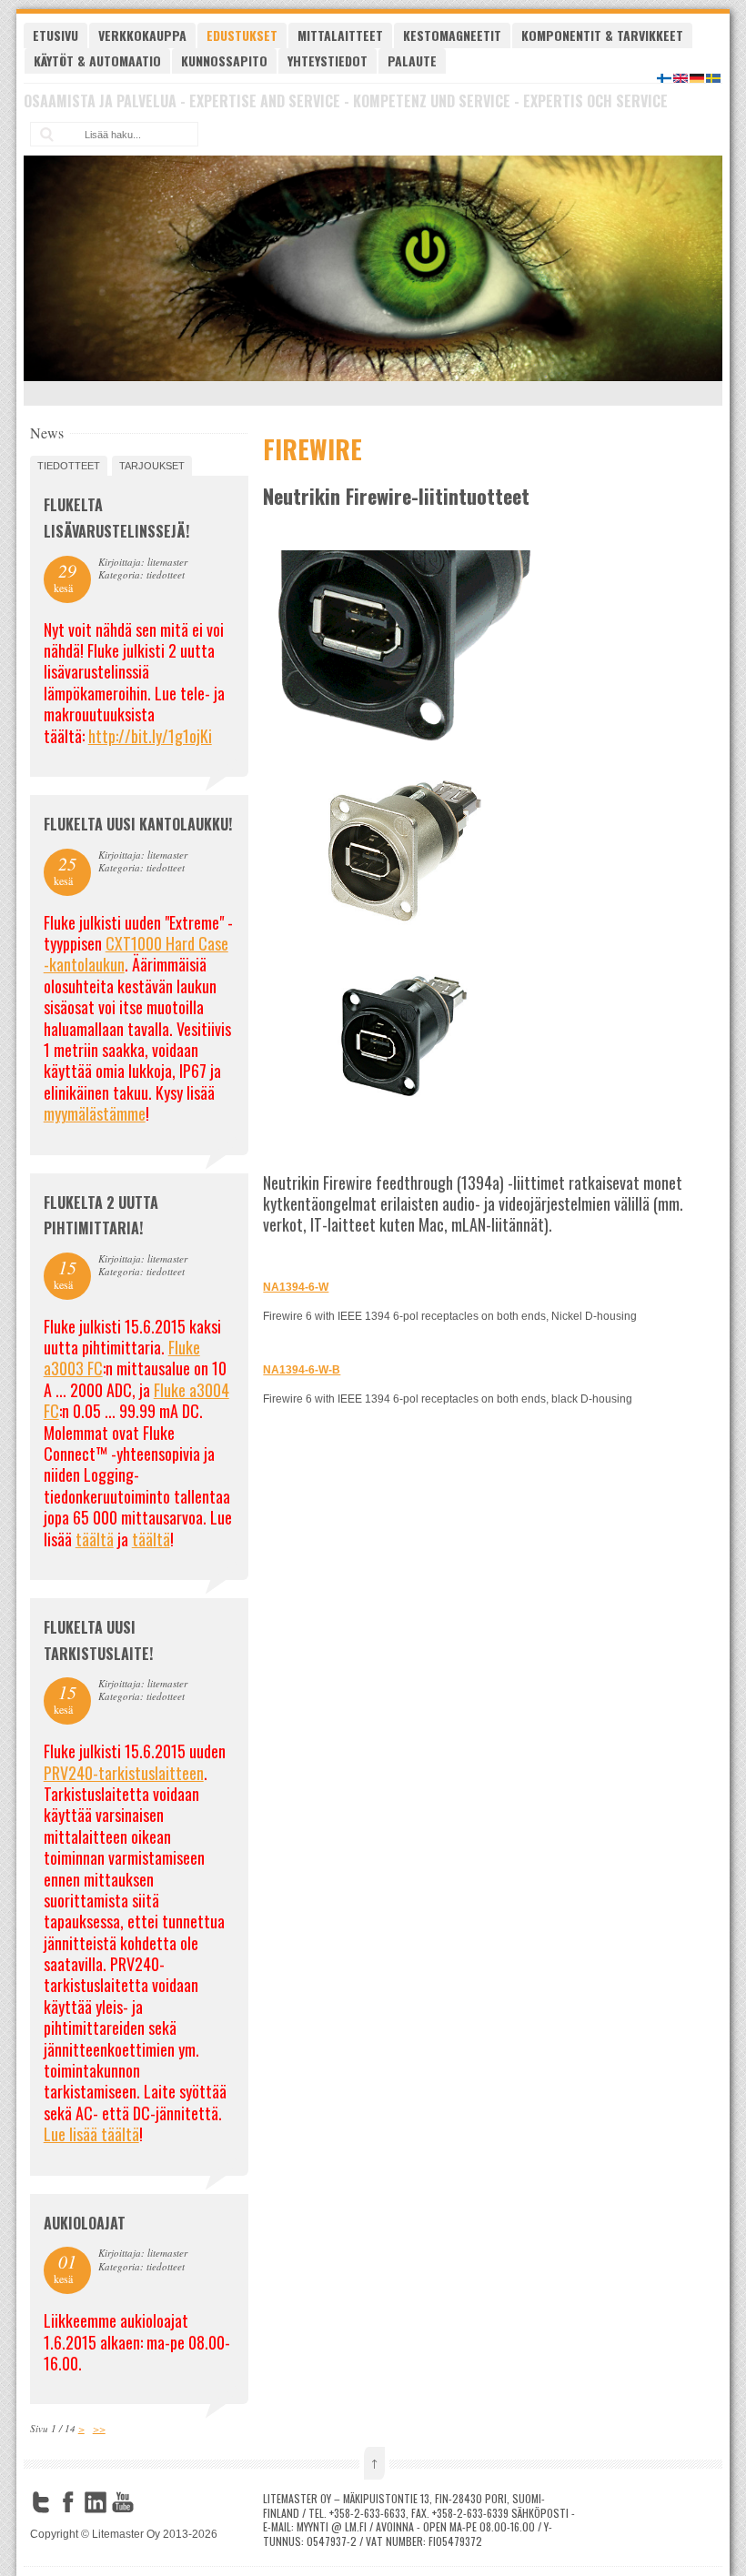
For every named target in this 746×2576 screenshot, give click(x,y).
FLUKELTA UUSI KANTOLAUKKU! (138, 824)
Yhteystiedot (328, 60)
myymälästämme (95, 1113)
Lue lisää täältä (91, 2134)
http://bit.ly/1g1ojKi (150, 736)
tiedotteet (69, 466)
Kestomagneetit (452, 35)
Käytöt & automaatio (97, 60)
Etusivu (55, 35)
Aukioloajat (85, 2223)
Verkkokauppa (142, 35)
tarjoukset (152, 466)
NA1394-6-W (296, 1287)
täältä (95, 1539)
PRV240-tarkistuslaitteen (124, 1773)
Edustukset (242, 35)
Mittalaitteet (340, 35)
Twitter (41, 2502)
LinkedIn (96, 2502)
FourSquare (150, 2502)
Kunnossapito (224, 60)
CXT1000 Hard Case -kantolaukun (136, 954)
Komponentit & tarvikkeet (602, 35)
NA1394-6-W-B (302, 1370)
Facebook (68, 2502)
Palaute (412, 60)
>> (99, 2428)
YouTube (123, 2502)
